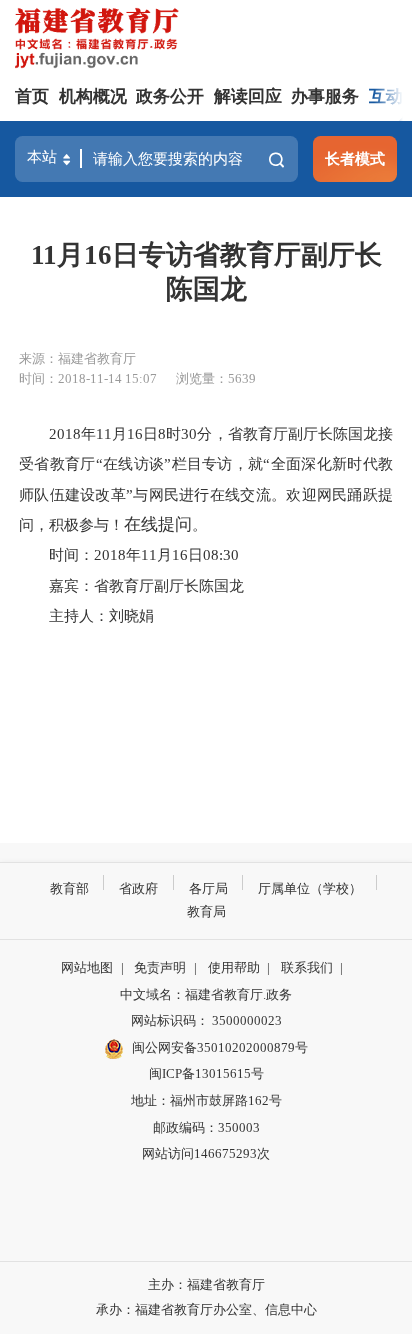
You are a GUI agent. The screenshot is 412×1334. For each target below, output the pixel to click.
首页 (32, 96)
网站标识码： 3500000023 (206, 1020)
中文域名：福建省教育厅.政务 (206, 994)
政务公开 (170, 96)
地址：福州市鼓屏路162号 (206, 1100)
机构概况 (93, 96)
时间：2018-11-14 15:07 (88, 378)
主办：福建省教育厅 (206, 1284)
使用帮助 (234, 967)
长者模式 (355, 158)
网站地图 (87, 967)
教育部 (69, 888)
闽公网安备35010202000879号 (220, 1047)
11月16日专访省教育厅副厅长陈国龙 (206, 272)
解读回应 (248, 96)
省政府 (138, 888)
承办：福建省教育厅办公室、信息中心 (206, 1309)
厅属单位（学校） (310, 888)
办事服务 (325, 96)
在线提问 (158, 524)
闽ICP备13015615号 (206, 1073)
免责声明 (160, 967)
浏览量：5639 (216, 378)
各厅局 (208, 888)
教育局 (206, 911)
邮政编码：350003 (206, 1127)
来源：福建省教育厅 (77, 358)
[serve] (100, 40)
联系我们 (307, 967)
